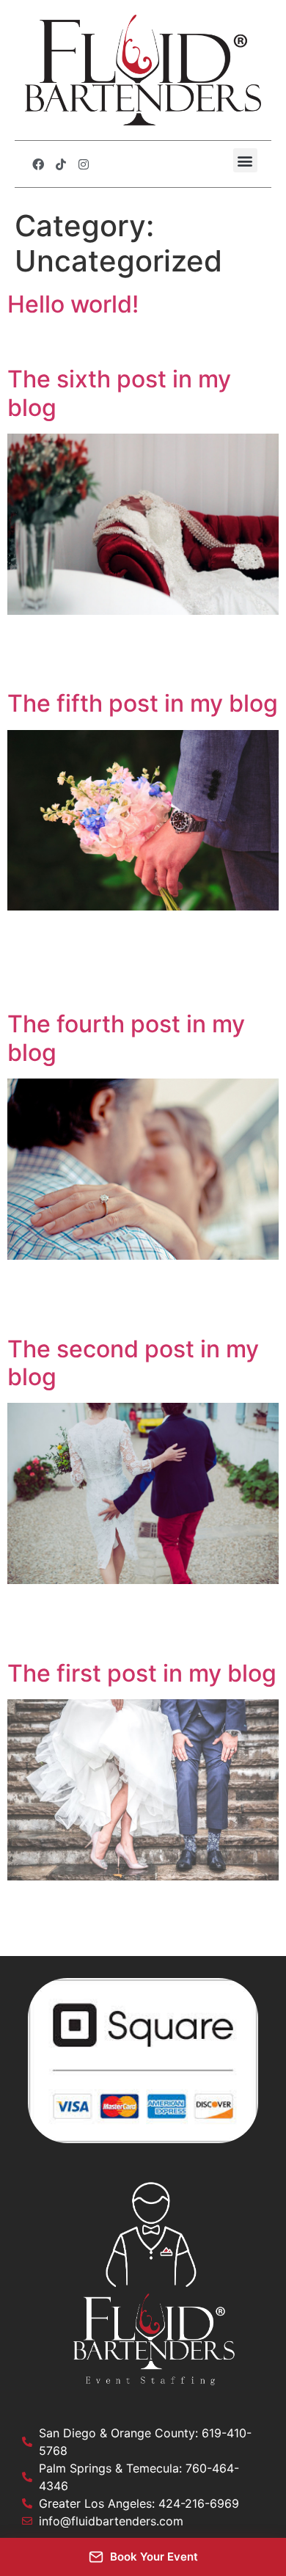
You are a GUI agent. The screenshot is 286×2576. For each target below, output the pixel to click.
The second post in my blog (133, 1363)
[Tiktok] (61, 164)
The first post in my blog (142, 1673)
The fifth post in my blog (143, 703)
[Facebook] (38, 164)
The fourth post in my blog (126, 1038)
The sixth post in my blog (119, 393)
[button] (245, 160)
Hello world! (73, 304)
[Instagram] (84, 164)
